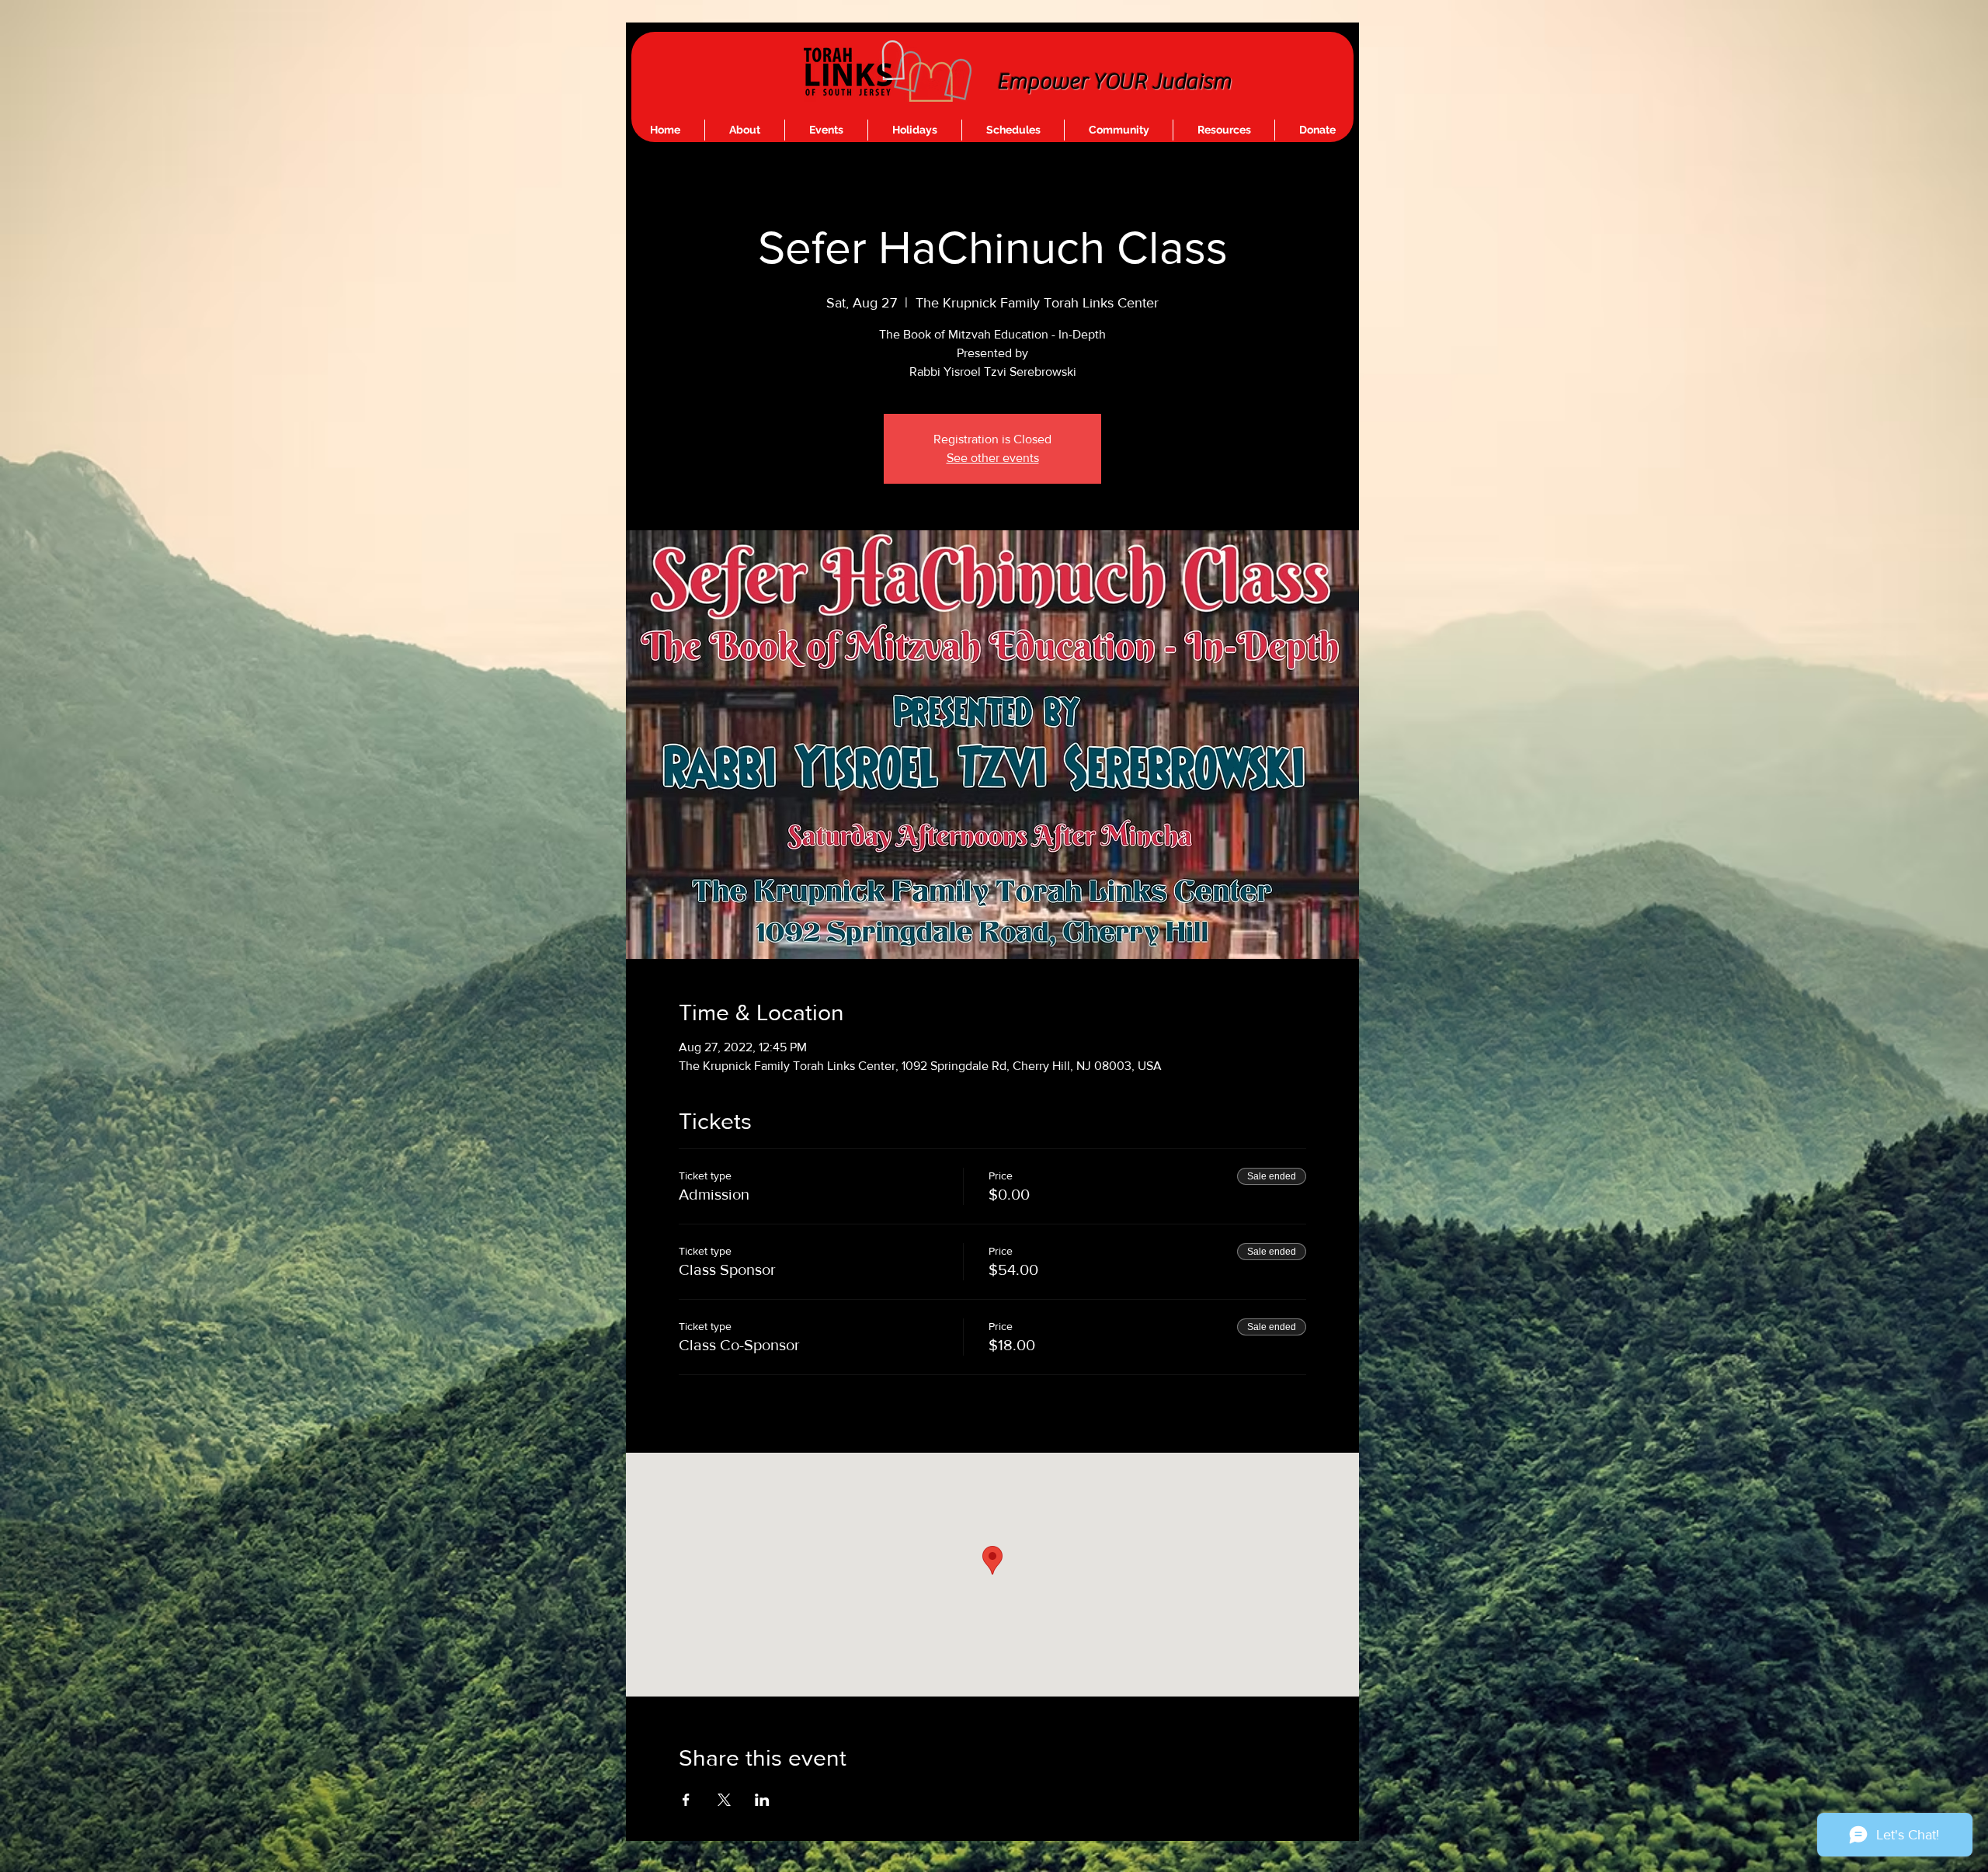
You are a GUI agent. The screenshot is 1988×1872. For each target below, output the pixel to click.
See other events (993, 458)
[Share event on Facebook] (686, 1800)
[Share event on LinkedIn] (762, 1800)
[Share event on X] (724, 1800)
